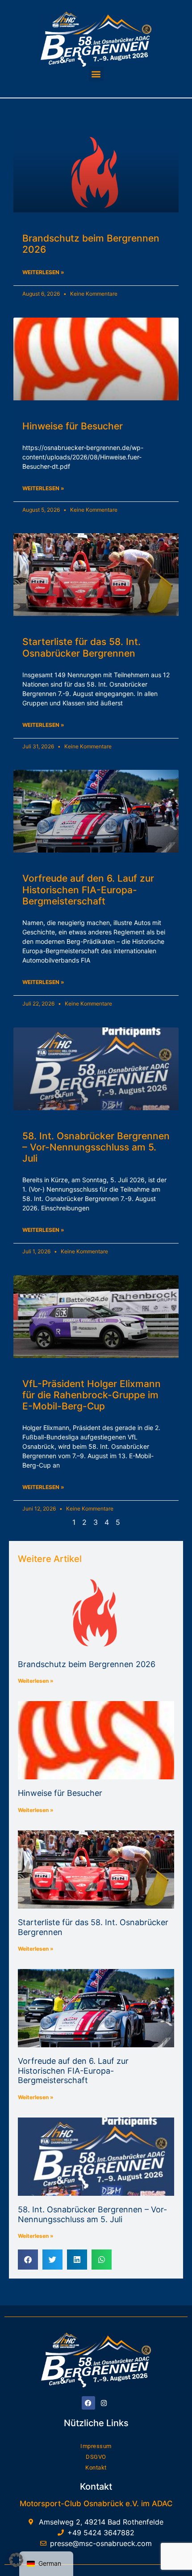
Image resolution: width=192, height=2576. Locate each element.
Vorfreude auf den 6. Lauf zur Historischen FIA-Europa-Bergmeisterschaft (88, 889)
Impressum (96, 2446)
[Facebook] (88, 2403)
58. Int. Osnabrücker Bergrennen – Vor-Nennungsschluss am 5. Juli (96, 1147)
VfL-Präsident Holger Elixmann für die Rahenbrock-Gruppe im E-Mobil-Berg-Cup (92, 1395)
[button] (96, 74)
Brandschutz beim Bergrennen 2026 (87, 1664)
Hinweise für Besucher (73, 426)
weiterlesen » (43, 272)
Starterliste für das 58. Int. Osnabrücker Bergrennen (81, 647)
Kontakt (96, 2468)
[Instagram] (104, 2403)
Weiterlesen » (36, 1681)
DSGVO (96, 2457)
